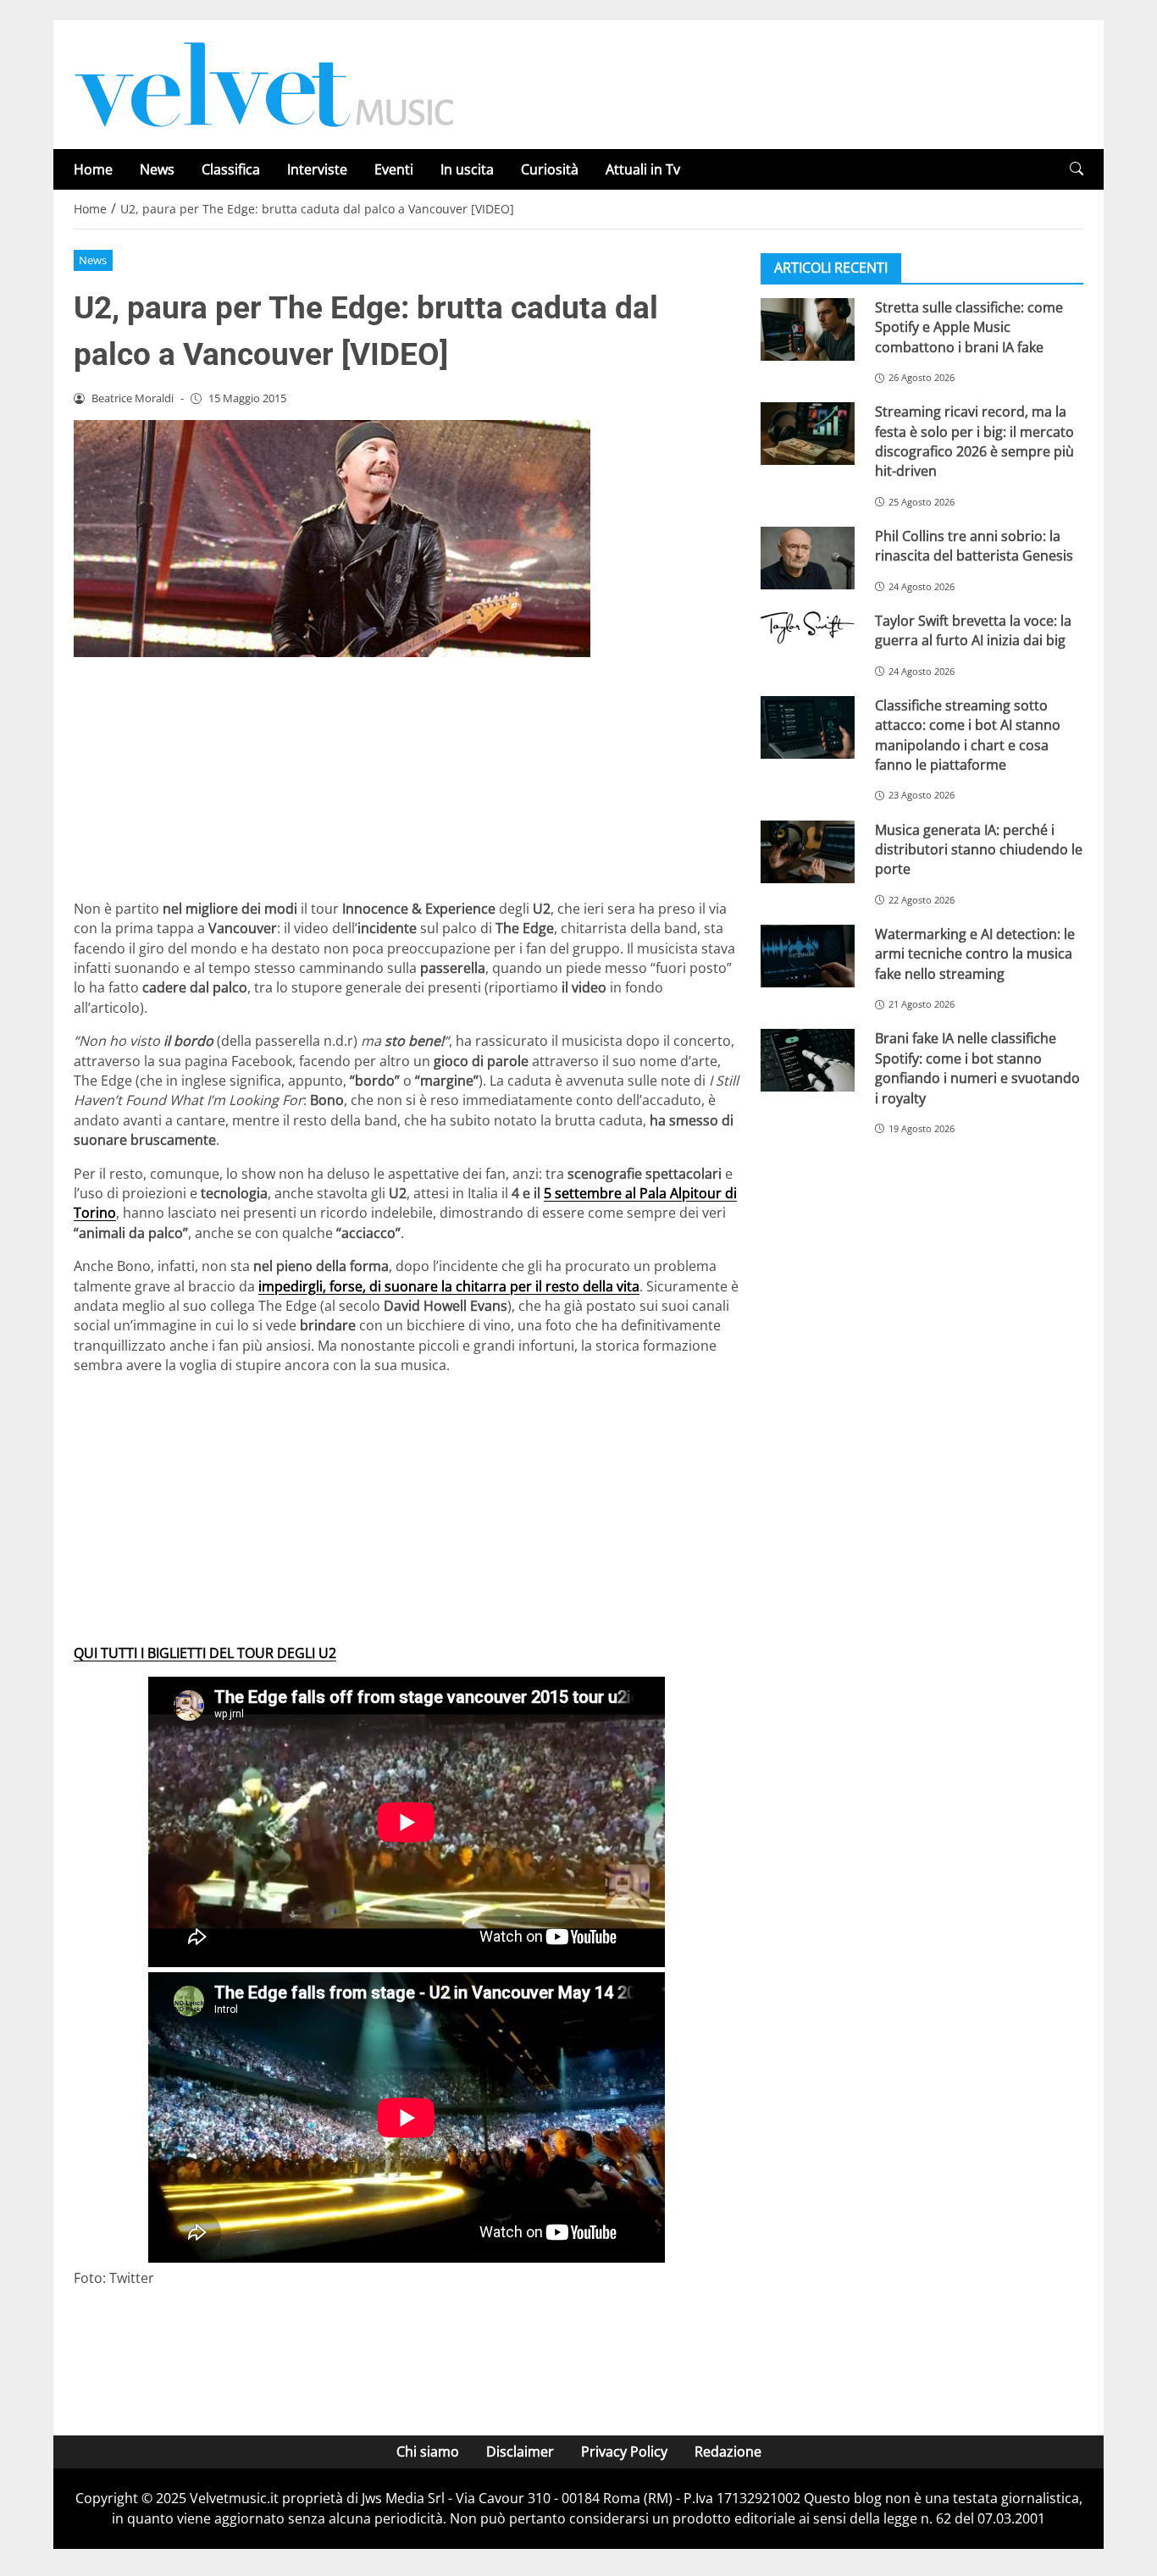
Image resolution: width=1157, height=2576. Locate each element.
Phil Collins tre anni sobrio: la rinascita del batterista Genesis (974, 546)
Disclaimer (520, 2452)
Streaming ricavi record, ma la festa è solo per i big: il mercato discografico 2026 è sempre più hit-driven (974, 441)
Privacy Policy (624, 2452)
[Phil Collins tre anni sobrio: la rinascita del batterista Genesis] (808, 558)
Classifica (231, 169)
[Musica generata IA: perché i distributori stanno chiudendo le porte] (808, 852)
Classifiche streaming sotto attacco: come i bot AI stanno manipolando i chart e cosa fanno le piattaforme (968, 735)
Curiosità (550, 169)
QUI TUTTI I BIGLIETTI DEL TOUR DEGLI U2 (205, 1653)
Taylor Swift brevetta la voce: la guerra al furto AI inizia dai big (973, 630)
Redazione (728, 2452)
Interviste (317, 169)
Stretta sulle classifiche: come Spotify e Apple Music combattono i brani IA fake (969, 327)
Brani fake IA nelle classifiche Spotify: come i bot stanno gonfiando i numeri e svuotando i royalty (977, 1068)
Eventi (394, 169)
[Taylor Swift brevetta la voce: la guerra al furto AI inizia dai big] (808, 627)
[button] (1077, 169)
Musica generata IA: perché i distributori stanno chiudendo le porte (979, 850)
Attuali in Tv (643, 169)
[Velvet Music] (264, 83)
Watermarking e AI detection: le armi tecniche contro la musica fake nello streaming (975, 954)
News (157, 169)
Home (93, 169)
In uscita (467, 169)
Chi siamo (428, 2452)
